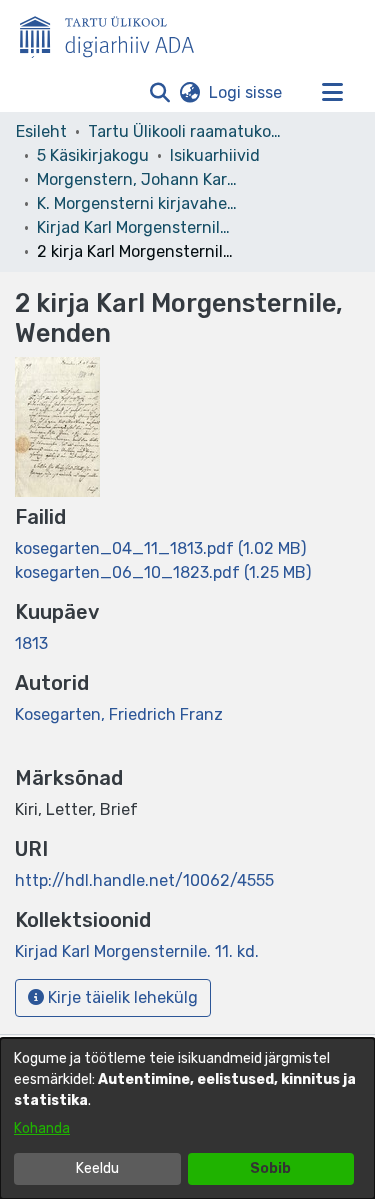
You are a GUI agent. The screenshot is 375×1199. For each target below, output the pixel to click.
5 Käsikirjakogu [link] (93, 155)
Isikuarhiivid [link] (215, 155)
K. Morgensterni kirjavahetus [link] (137, 203)
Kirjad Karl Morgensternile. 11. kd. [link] (137, 227)
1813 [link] (31, 643)
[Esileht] (115, 33)
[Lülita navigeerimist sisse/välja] (332, 93)
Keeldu (97, 1168)
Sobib (270, 1168)
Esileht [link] (41, 131)
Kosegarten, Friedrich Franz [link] (119, 714)
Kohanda (42, 1128)
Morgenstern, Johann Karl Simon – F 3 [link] (137, 179)
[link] (160, 548)
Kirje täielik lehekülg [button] (121, 997)
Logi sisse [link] (246, 92)
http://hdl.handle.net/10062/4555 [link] (144, 880)
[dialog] (187, 1118)
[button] (159, 93)
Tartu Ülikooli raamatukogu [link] (188, 131)
